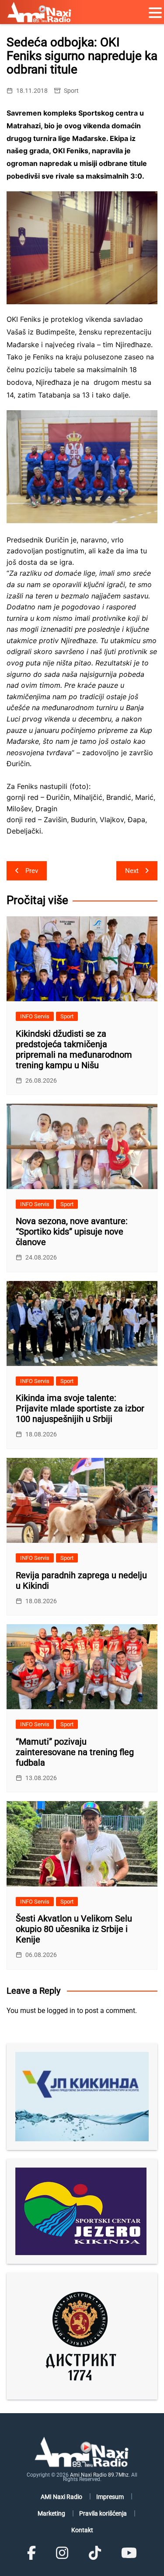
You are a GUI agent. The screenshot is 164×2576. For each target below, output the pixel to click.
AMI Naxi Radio (61, 2497)
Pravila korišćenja (103, 2513)
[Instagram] (62, 2553)
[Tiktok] (95, 2553)
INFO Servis (35, 1016)
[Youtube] (129, 2553)
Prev (32, 871)
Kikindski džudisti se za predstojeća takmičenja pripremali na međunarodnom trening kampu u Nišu (74, 1049)
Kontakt (82, 2530)
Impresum (110, 2497)
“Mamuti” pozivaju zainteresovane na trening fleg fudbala (75, 1752)
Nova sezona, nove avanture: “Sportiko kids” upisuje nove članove (72, 1232)
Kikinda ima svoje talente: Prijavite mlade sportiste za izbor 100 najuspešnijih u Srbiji (80, 1408)
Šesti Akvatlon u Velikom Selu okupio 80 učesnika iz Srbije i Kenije (74, 1929)
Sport (71, 91)
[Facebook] (31, 2553)
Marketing (51, 2513)
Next (132, 871)
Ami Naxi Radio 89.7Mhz (99, 2475)
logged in (61, 2011)
